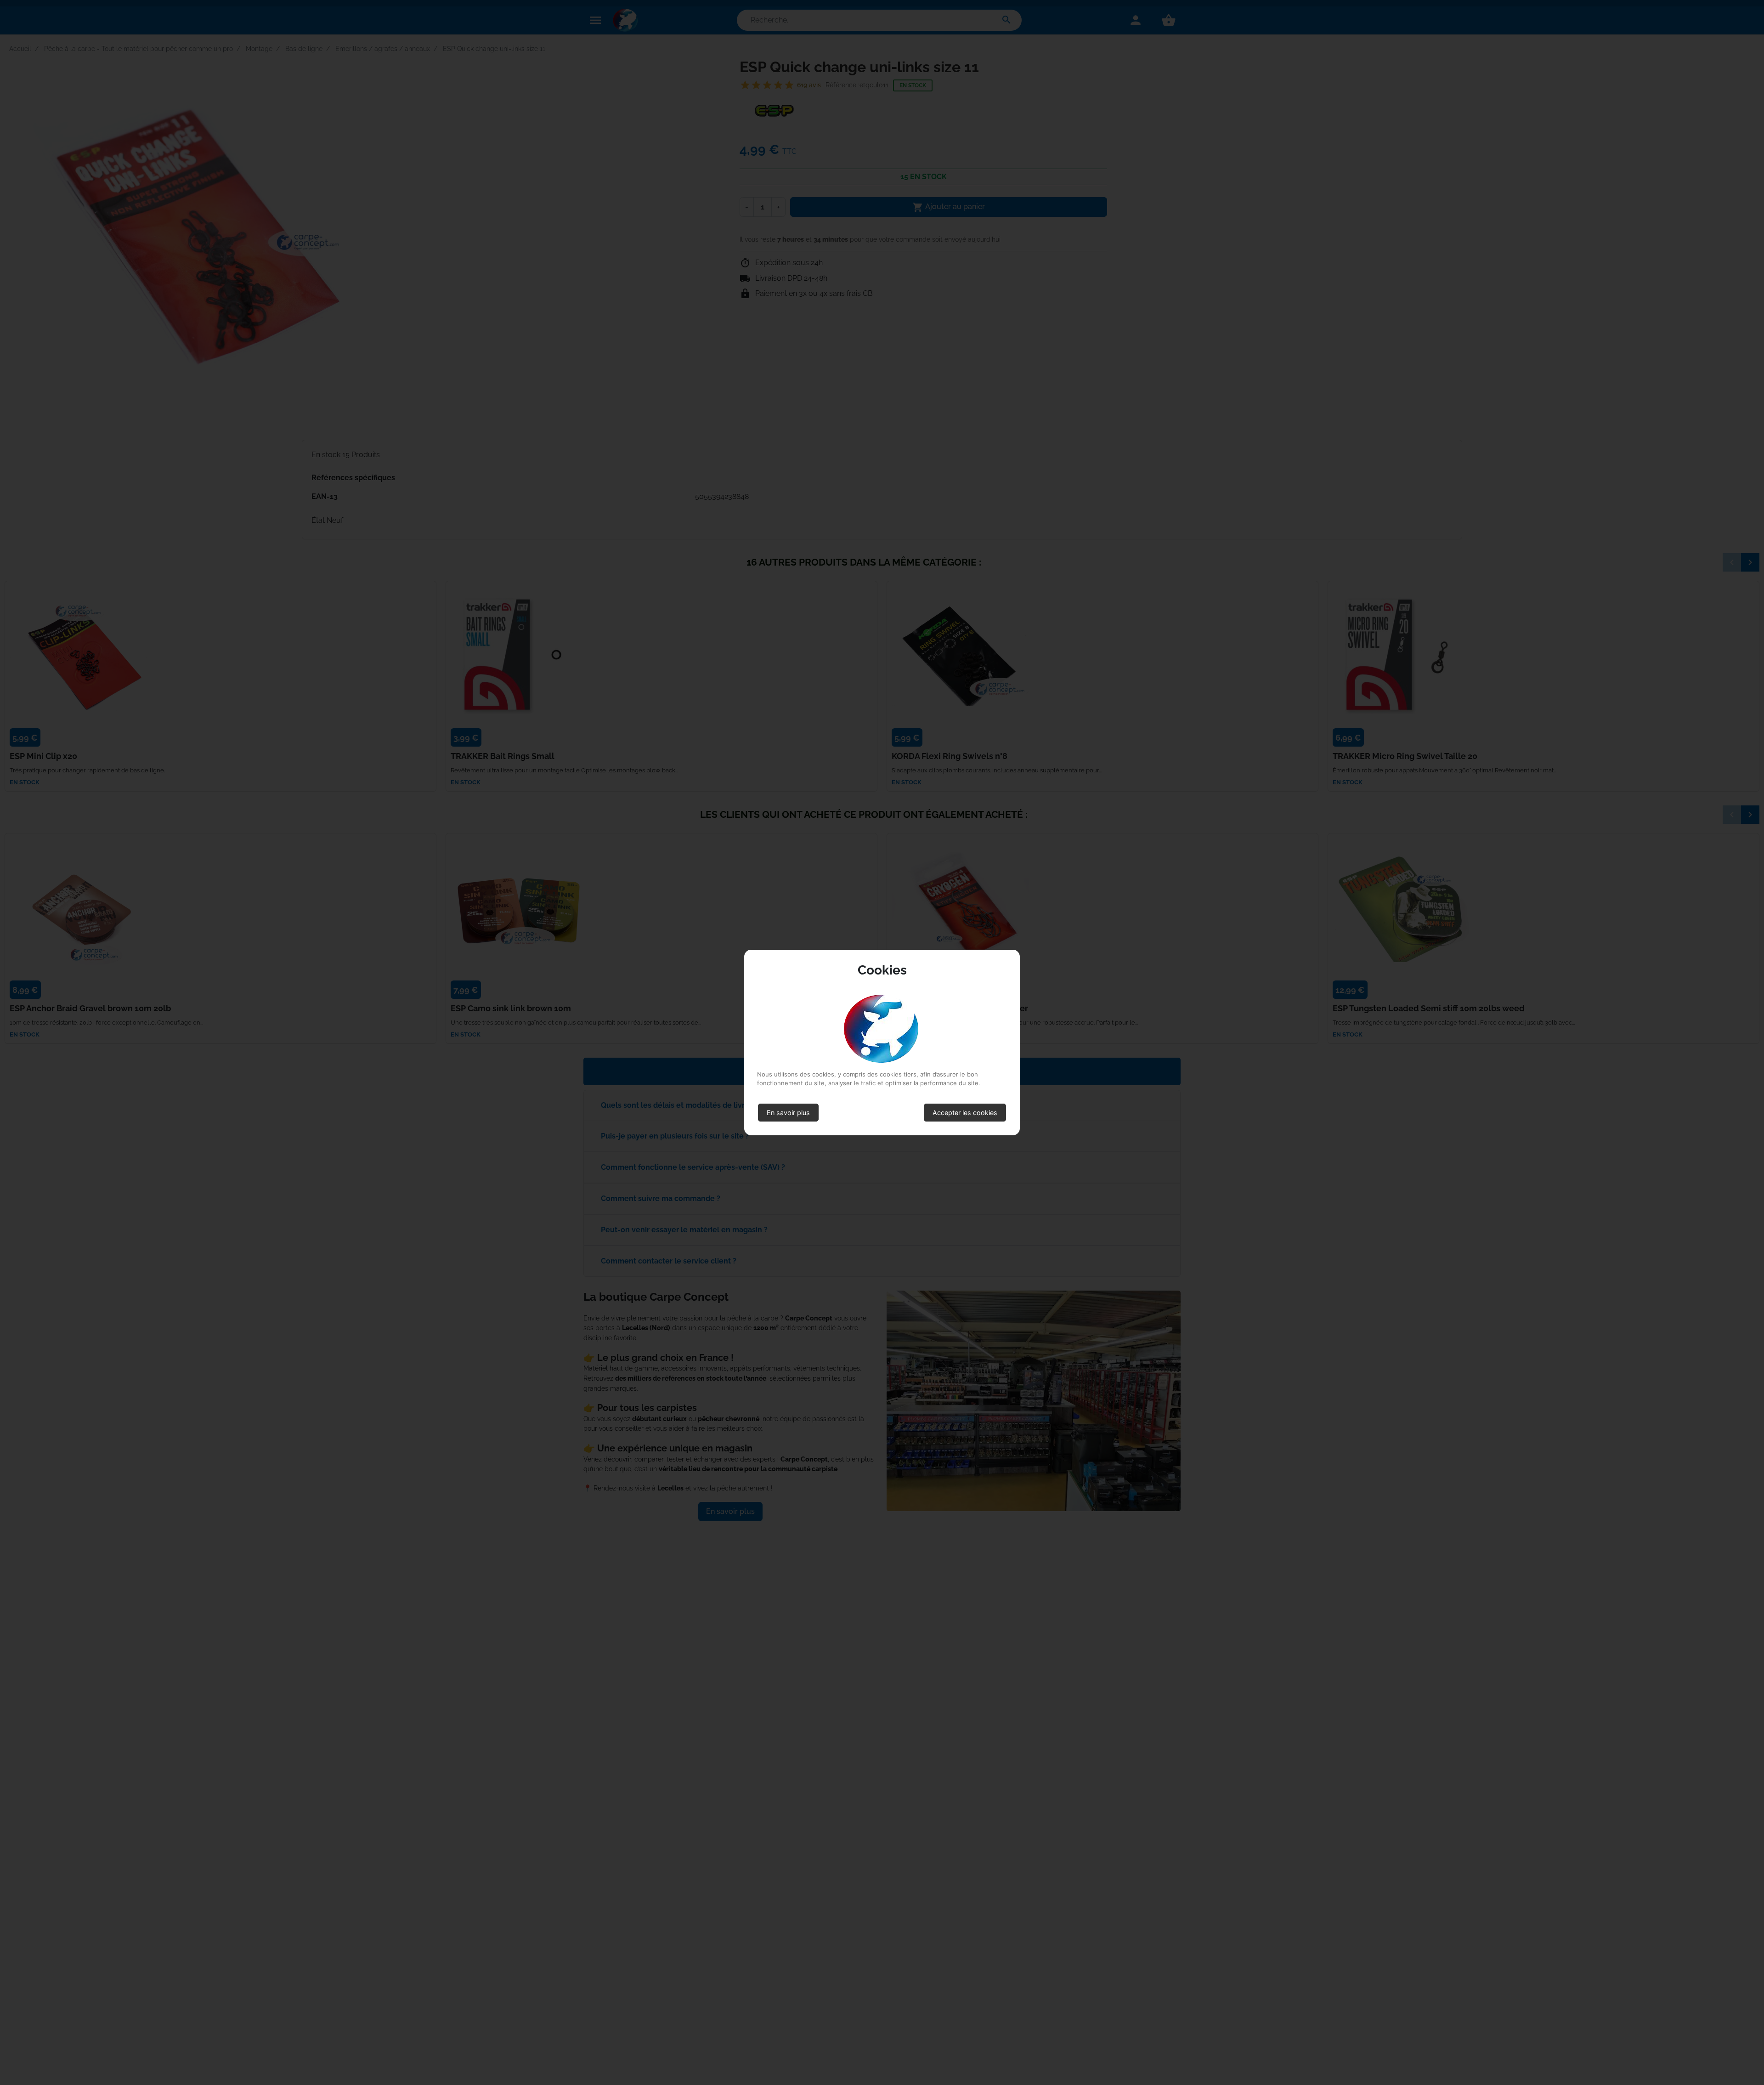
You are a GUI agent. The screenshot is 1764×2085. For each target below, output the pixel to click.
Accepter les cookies (965, 1113)
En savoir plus (788, 1113)
